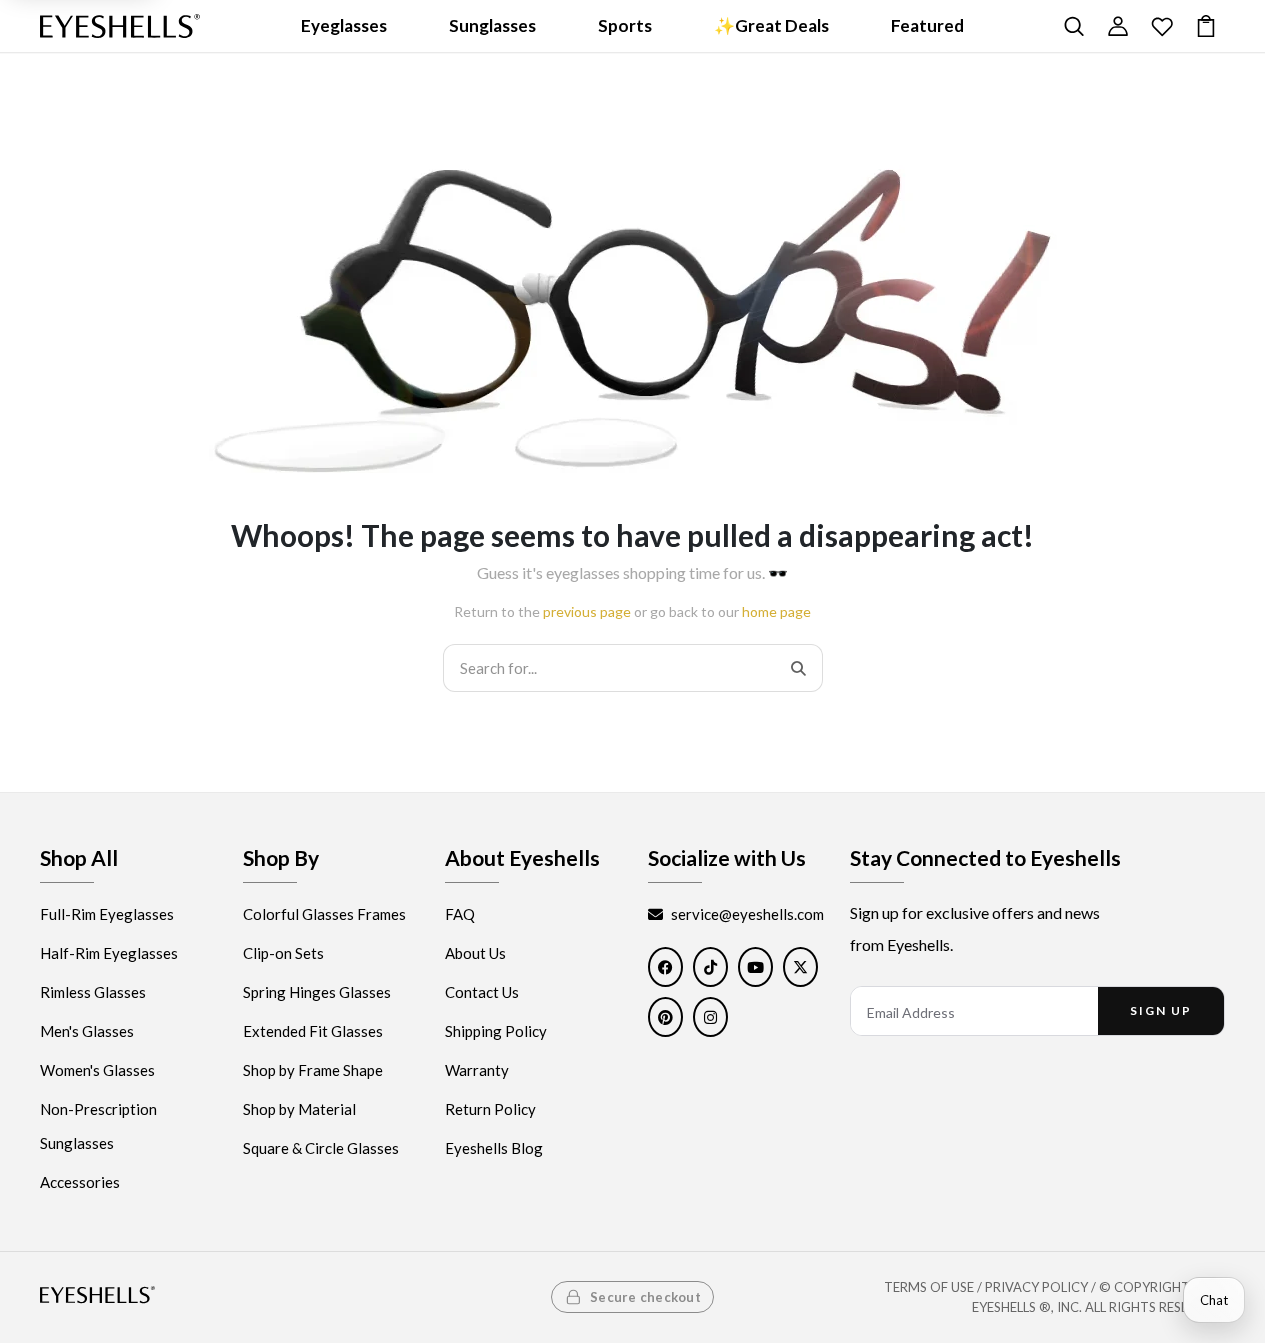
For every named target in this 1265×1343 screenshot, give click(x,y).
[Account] (1118, 26)
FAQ (460, 915)
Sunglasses (492, 25)
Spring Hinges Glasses (317, 993)
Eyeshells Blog (494, 1149)
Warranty (477, 1071)
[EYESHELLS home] (120, 26)
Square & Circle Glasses (321, 1149)
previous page (587, 611)
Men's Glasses (87, 1032)
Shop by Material (299, 1110)
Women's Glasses (97, 1071)
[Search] (1074, 26)
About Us (475, 954)
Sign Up (1160, 1011)
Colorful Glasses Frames (324, 915)
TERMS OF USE (929, 1288)
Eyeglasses (344, 25)
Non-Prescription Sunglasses (98, 1127)
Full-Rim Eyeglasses (107, 915)
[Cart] (1206, 26)
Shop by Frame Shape (313, 1071)
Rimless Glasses (93, 993)
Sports (625, 25)
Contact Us (482, 993)
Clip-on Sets (283, 954)
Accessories (80, 1183)
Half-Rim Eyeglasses (109, 954)
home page (776, 611)
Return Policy (490, 1110)
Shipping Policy (496, 1032)
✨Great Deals (771, 25)
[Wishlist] (1162, 26)
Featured (927, 25)
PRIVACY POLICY (1036, 1288)
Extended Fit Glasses (313, 1032)
